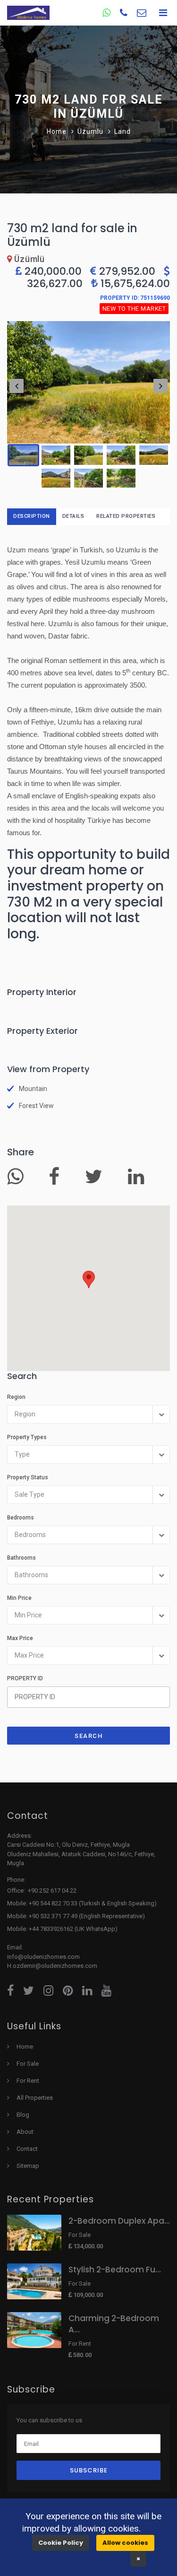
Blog (23, 2115)
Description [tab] (32, 516)
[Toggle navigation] (163, 13)
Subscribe (89, 2470)
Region (16, 1397)
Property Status (28, 1477)
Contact (27, 2149)
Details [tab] (73, 516)
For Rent (28, 2081)
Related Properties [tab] (126, 516)
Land (122, 131)
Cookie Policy (61, 2543)
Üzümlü (90, 131)
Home (57, 131)
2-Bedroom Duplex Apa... (119, 2221)
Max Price (20, 1638)
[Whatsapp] (19, 1181)
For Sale (28, 2064)
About (25, 2132)
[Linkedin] (139, 1181)
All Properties (35, 2098)
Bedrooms (21, 1518)
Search (88, 1736)
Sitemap (28, 2166)
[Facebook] (58, 1181)
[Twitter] (97, 1181)
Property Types (27, 1437)
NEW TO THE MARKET (134, 309)
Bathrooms (21, 1558)
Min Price (19, 1598)
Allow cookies (125, 2543)
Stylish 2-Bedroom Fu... (115, 2270)
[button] (89, 1279)
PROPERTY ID (25, 1678)
